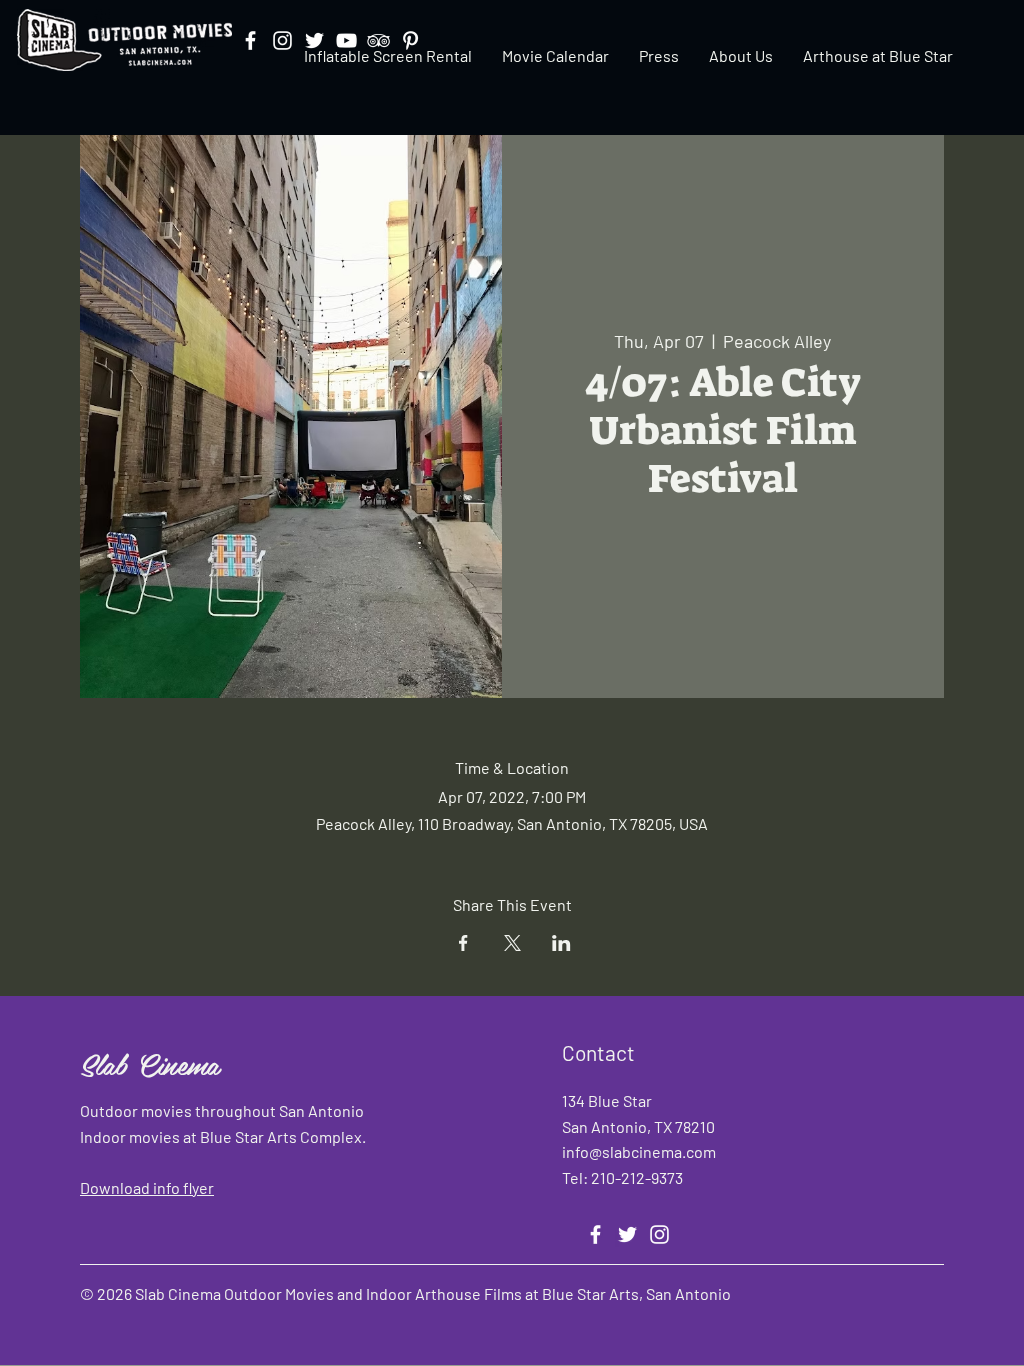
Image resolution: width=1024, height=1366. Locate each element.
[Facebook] (595, 1234)
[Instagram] (659, 1234)
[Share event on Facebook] (463, 943)
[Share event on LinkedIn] (561, 943)
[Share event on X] (512, 943)
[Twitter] (627, 1234)
